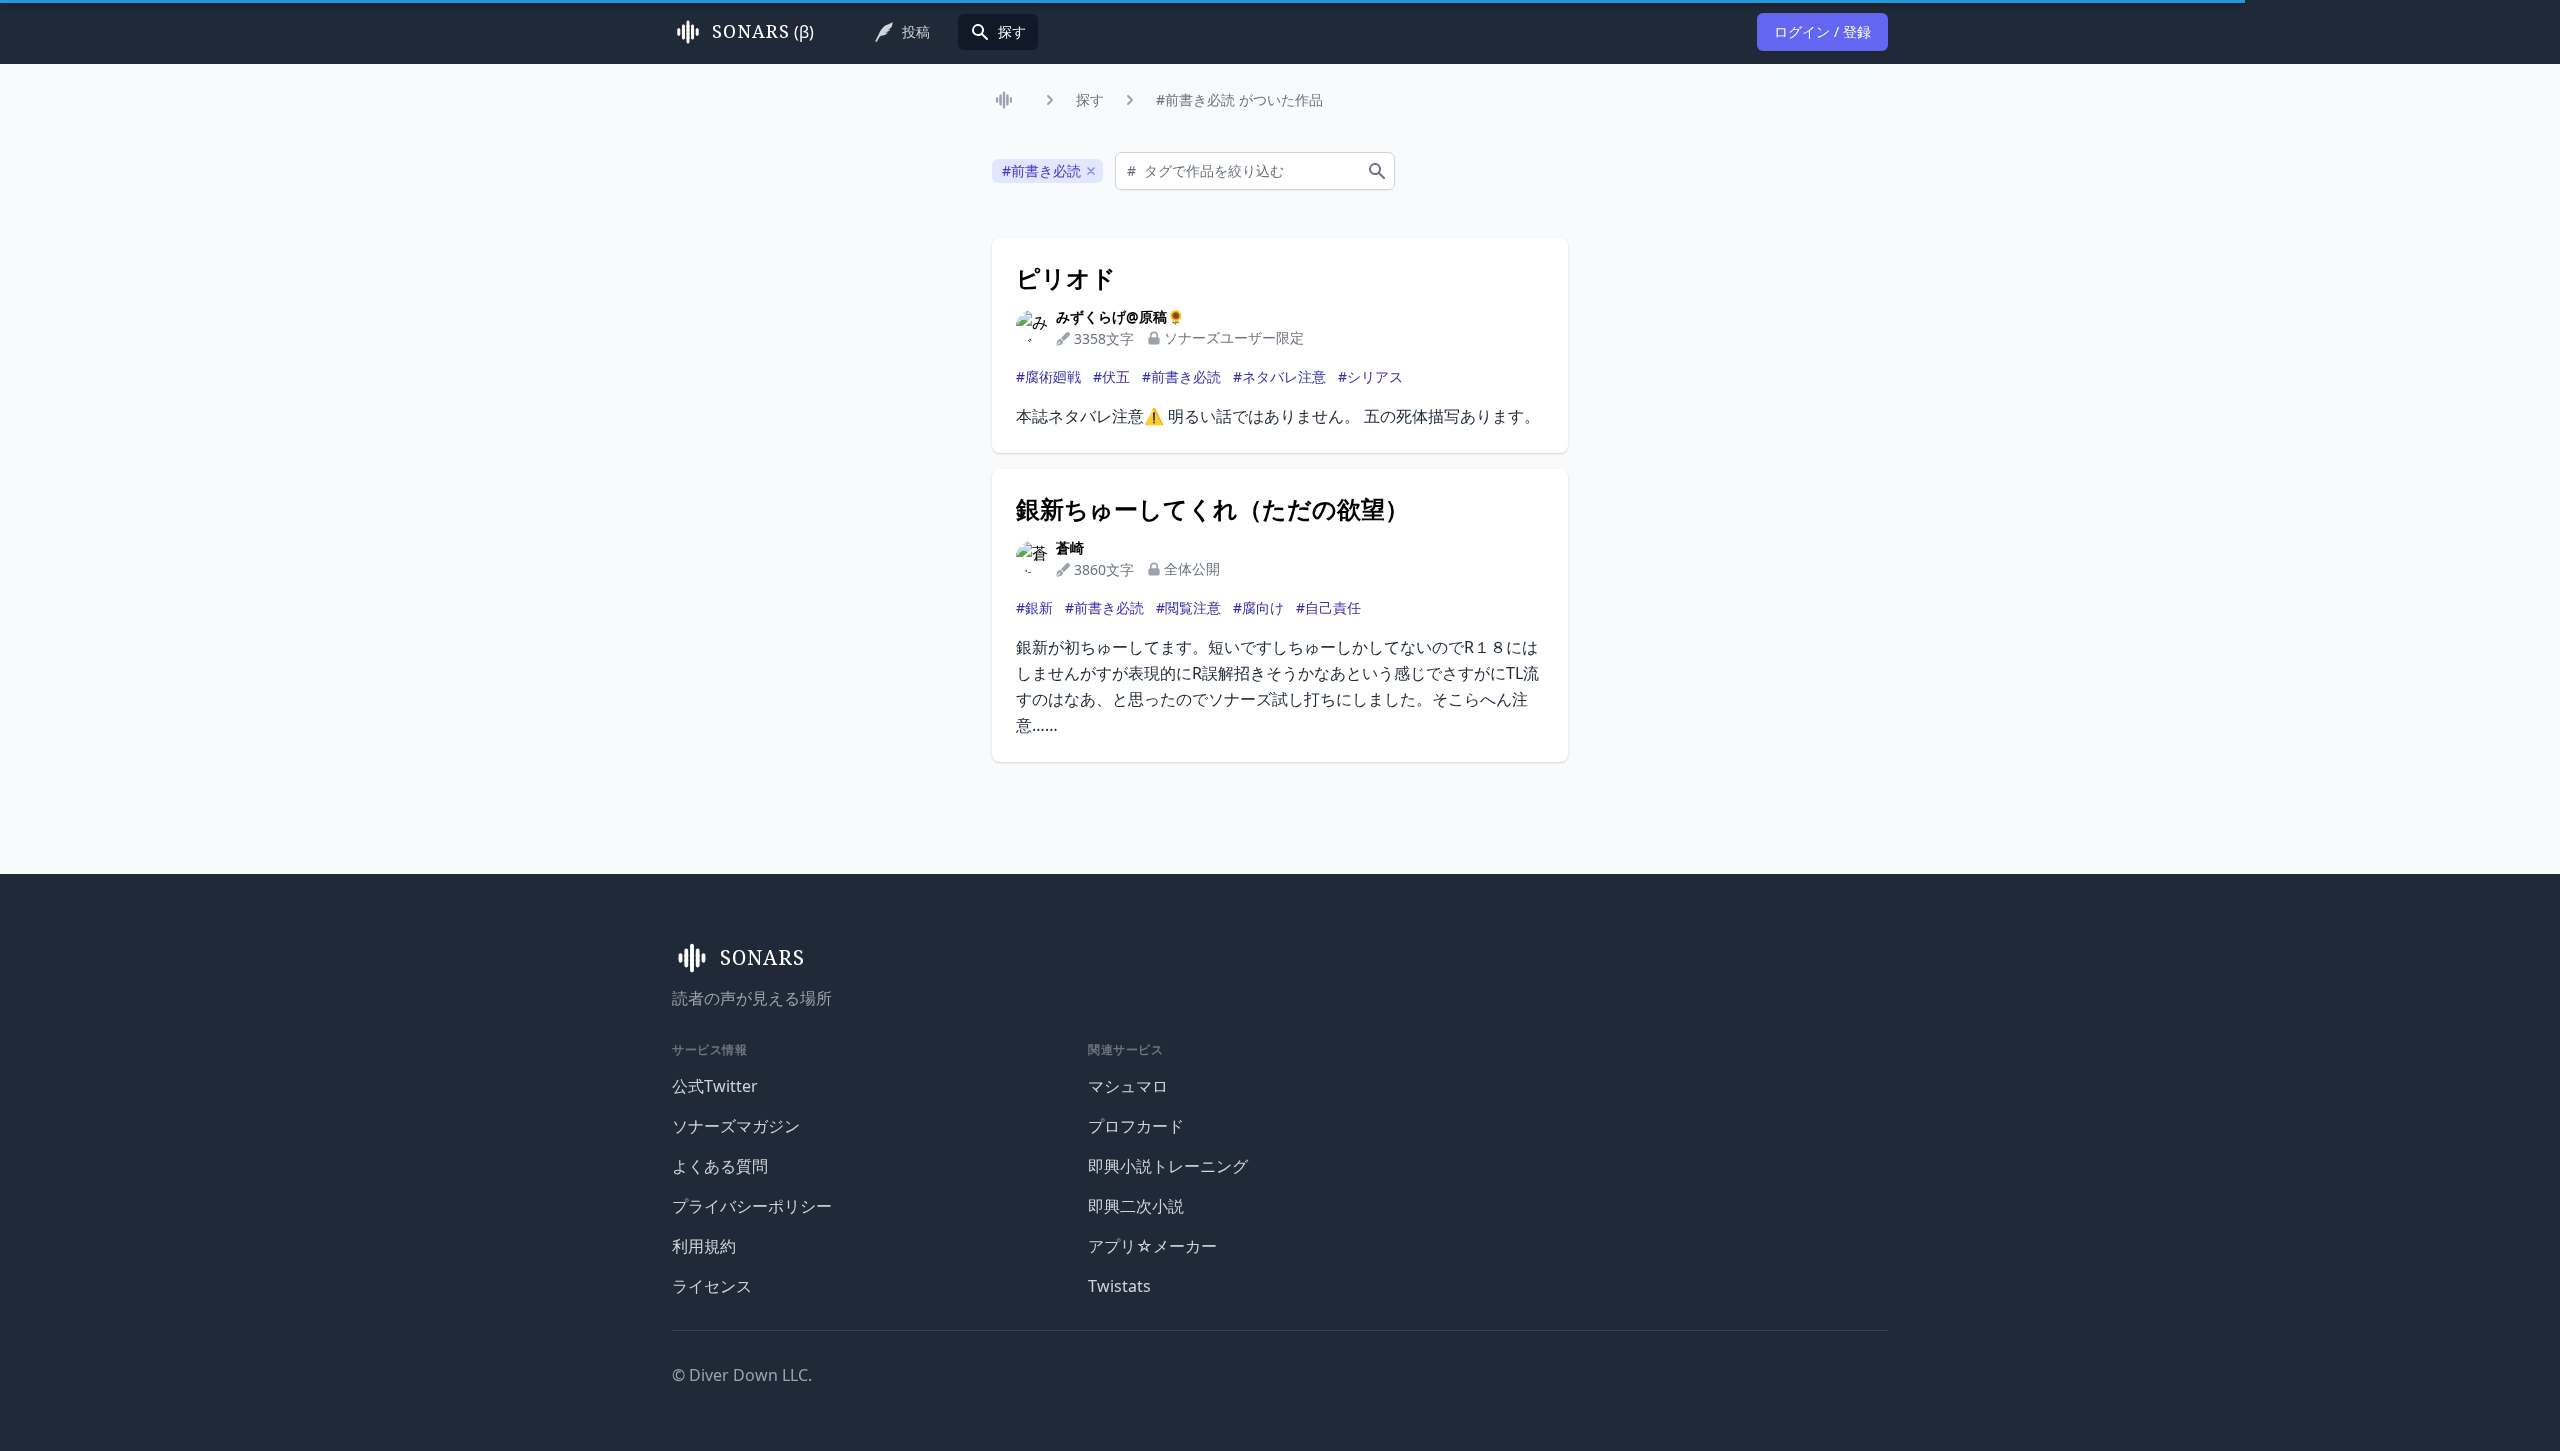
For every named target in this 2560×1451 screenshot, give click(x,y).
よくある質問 (720, 1166)
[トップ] (1008, 100)
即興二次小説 (1136, 1206)
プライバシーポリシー (752, 1206)
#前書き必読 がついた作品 (1239, 99)
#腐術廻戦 (1048, 376)
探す (1090, 99)
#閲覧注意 (1188, 607)
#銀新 (1034, 607)
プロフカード (1136, 1126)
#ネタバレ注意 (1279, 376)
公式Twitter (715, 1086)
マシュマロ (1128, 1086)
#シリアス (1370, 376)
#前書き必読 (1181, 376)
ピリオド (1066, 278)
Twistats (1119, 1286)
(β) (763, 32)
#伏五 (1111, 376)
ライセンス (712, 1286)
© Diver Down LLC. (742, 1375)
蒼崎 (1070, 547)
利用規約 (704, 1246)
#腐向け (1258, 607)
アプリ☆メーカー (1152, 1246)
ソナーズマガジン (736, 1126)
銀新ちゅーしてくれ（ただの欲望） (1212, 509)
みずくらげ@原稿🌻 (1120, 316)
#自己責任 (1328, 607)
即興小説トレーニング (1168, 1166)
